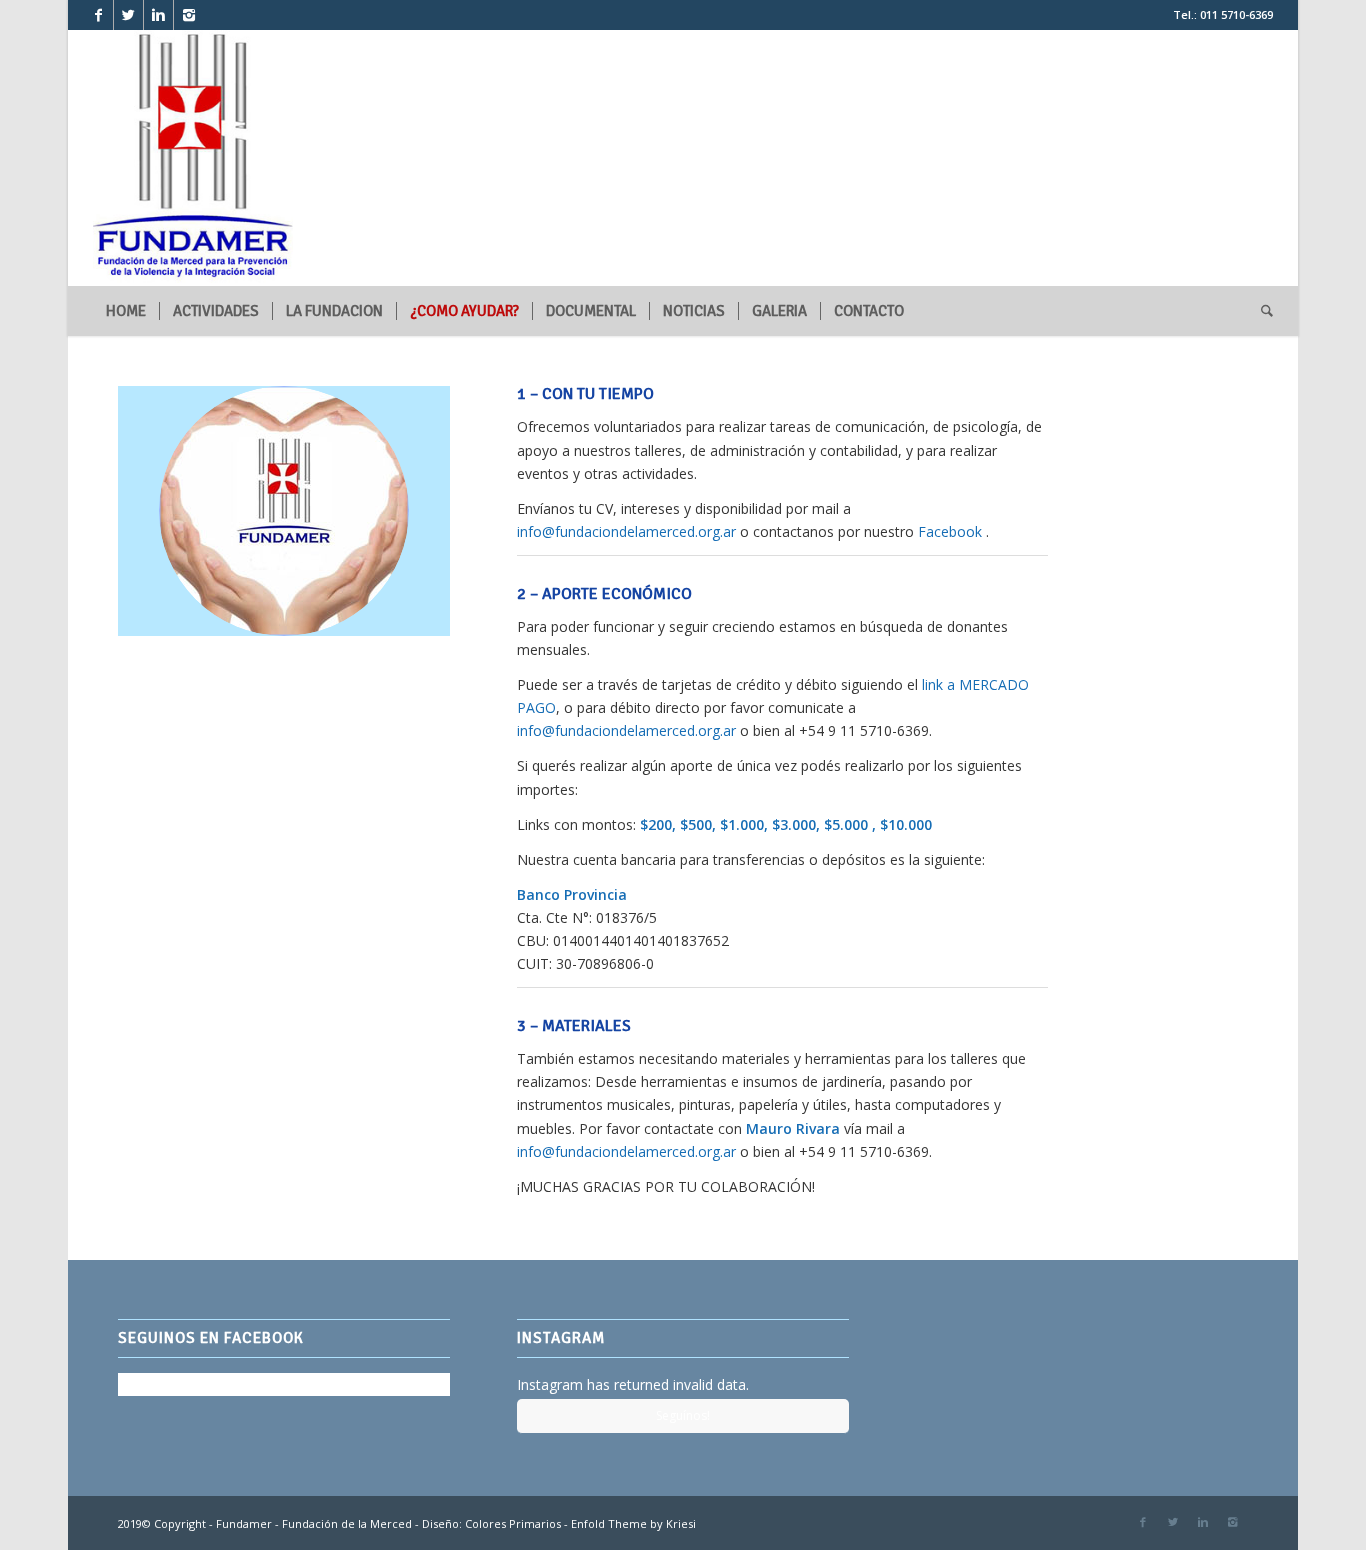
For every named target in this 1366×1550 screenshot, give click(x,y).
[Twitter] (128, 15)
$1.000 (742, 824)
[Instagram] (189, 15)
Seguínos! (683, 1415)
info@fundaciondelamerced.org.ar (626, 531)
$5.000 (846, 824)
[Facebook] (98, 15)
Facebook (948, 531)
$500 (696, 824)
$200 (656, 824)
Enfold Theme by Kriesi (633, 1523)
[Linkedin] (158, 15)
